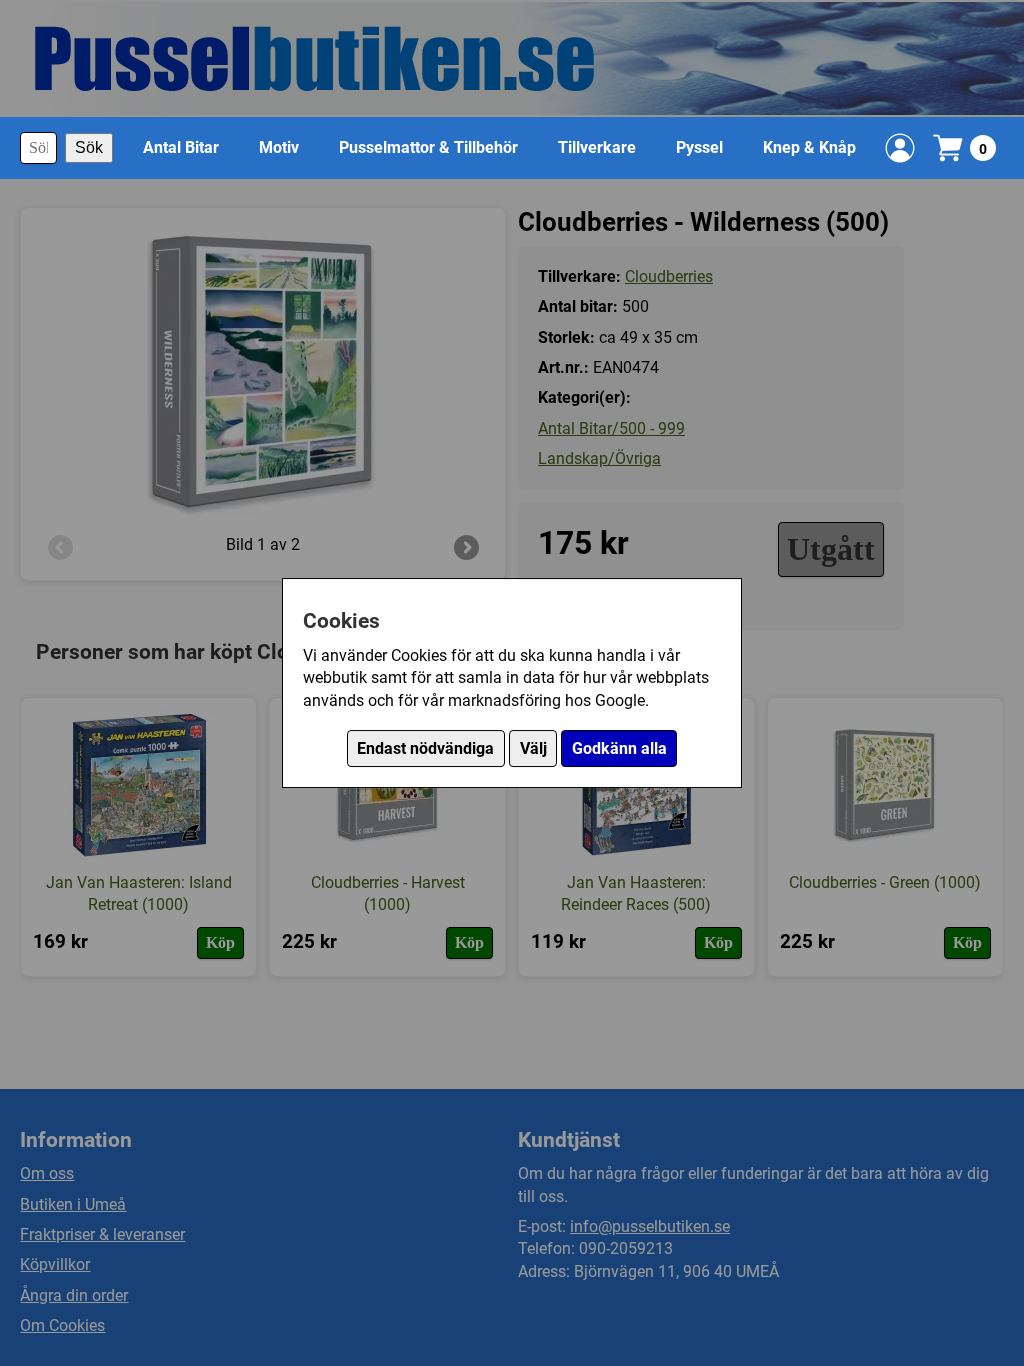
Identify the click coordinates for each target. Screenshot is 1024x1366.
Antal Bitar (181, 147)
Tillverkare (597, 147)
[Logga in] (900, 148)
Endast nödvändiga (425, 748)
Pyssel (699, 147)
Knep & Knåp (809, 147)
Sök (89, 147)
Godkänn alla (619, 748)
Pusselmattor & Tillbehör (428, 147)
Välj (533, 748)
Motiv (279, 147)
